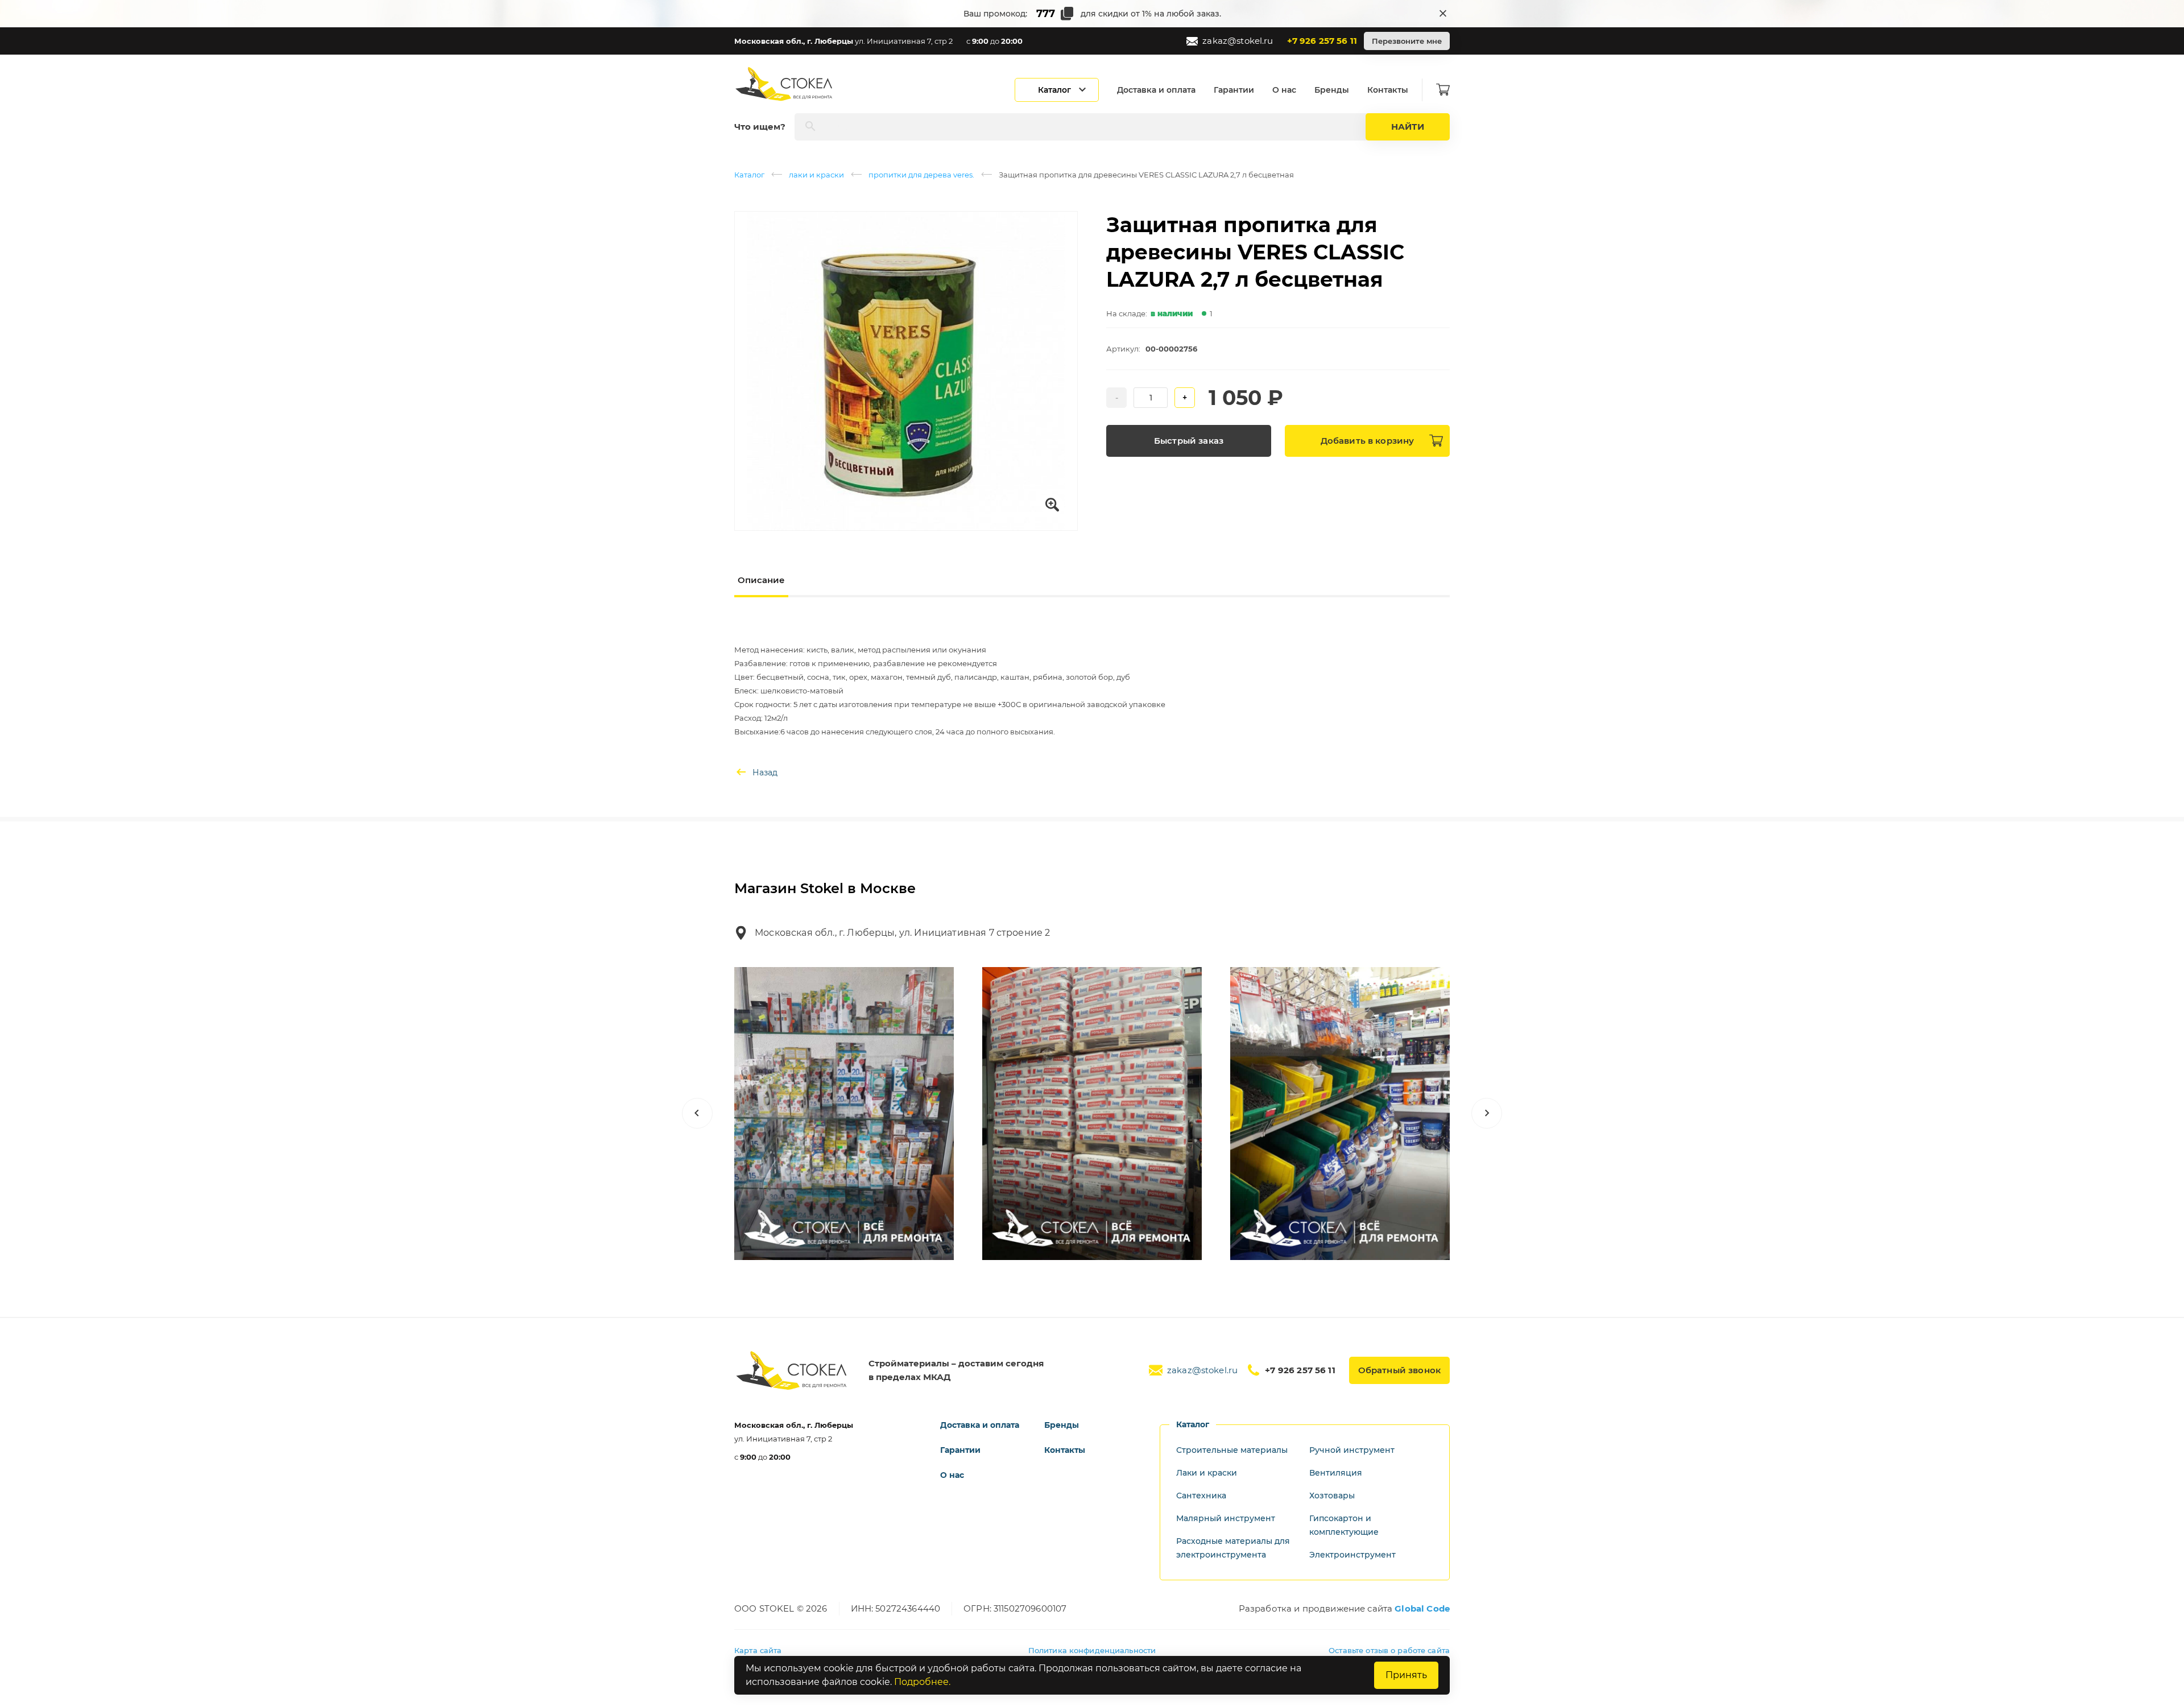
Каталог (749, 175)
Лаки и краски (1207, 1473)
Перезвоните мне (1407, 41)
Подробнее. (922, 1682)
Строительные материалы (1232, 1450)
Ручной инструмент (1352, 1450)
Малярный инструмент (1226, 1518)
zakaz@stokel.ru (1238, 41)
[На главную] (785, 84)
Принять (1406, 1675)
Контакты (1388, 90)
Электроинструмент (1352, 1555)
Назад (765, 773)
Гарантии (1234, 90)
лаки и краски (816, 175)
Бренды (1332, 90)
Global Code (1422, 1608)
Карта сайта (758, 1650)
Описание (761, 580)
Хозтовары (1332, 1496)
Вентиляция (1336, 1473)
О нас (1284, 90)
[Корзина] (1443, 90)
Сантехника (1201, 1496)
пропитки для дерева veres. (921, 175)
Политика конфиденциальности (1092, 1650)
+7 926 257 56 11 (1322, 41)
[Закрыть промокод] (1443, 14)
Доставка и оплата (1156, 90)
